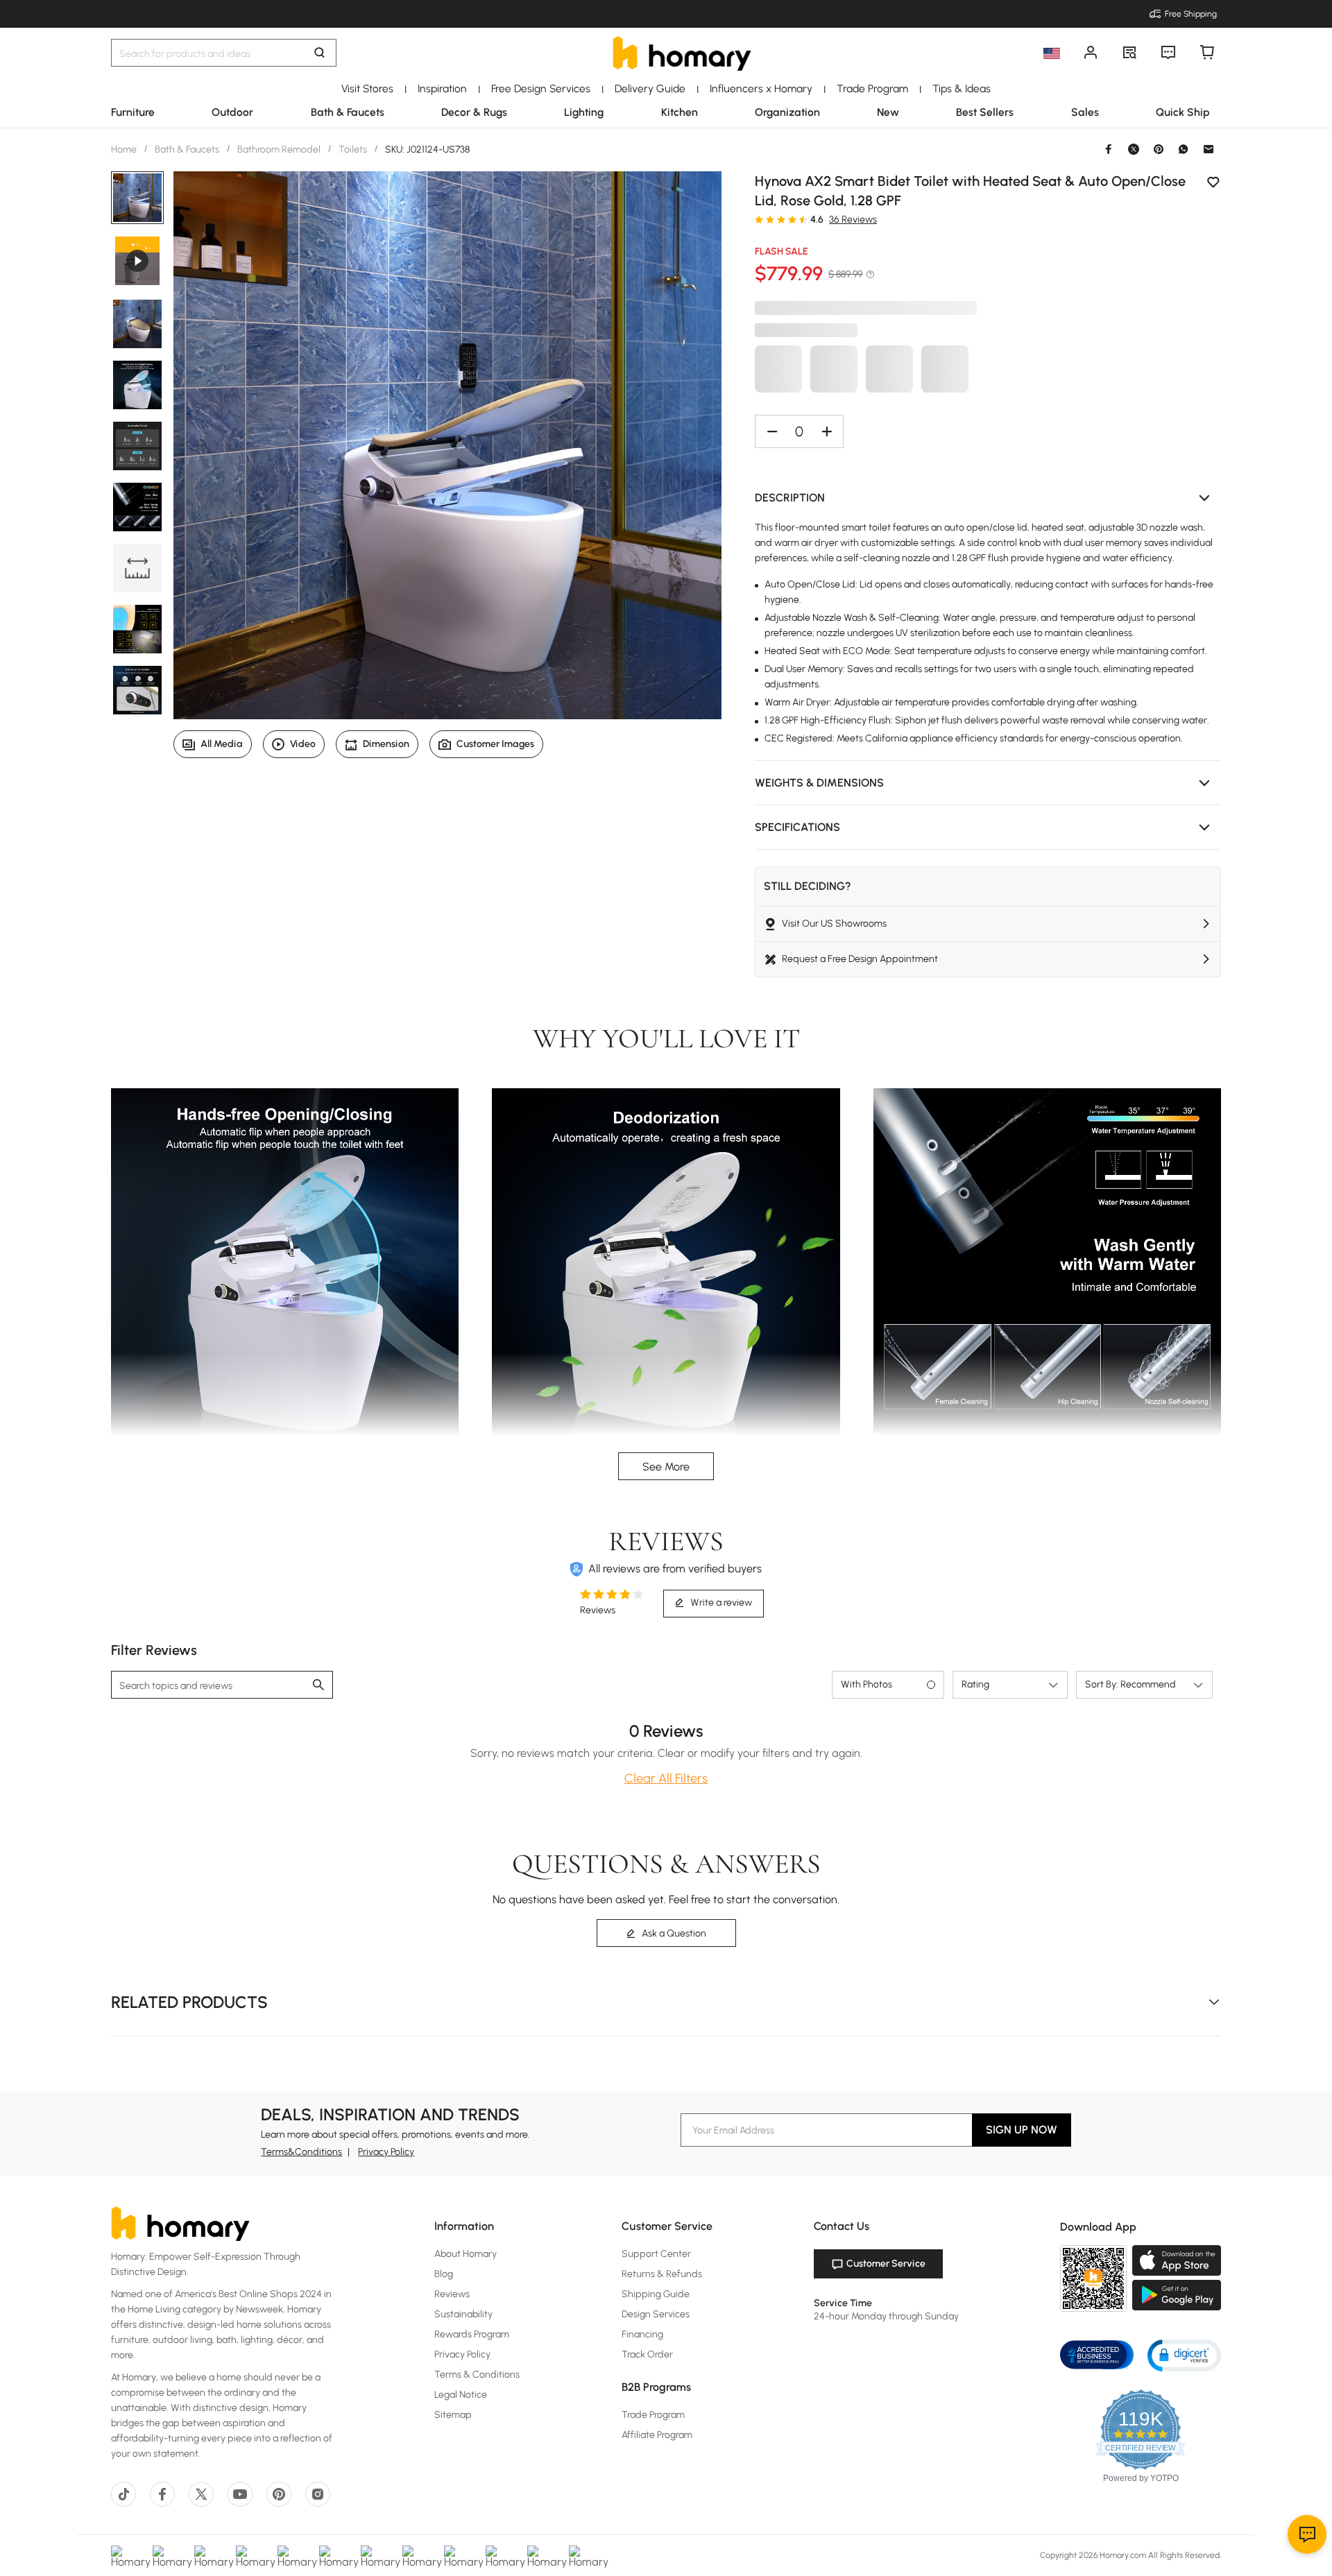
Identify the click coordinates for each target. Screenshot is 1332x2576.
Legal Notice (461, 2395)
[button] (988, 498)
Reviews (452, 2294)
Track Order (647, 2354)
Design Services (656, 2314)
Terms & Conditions (477, 2375)
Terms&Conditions (301, 2152)
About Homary (466, 2254)
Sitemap (453, 2415)
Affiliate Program (657, 2435)
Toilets (353, 149)
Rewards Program (472, 2334)
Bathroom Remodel (279, 149)
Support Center (656, 2254)
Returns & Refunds (662, 2274)
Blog (444, 2274)
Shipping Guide (656, 2294)
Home (125, 149)
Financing (642, 2334)
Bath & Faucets (187, 149)
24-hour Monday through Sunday (886, 2316)
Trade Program (653, 2415)
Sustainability (463, 2314)
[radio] (759, 219)
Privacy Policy (386, 2152)
